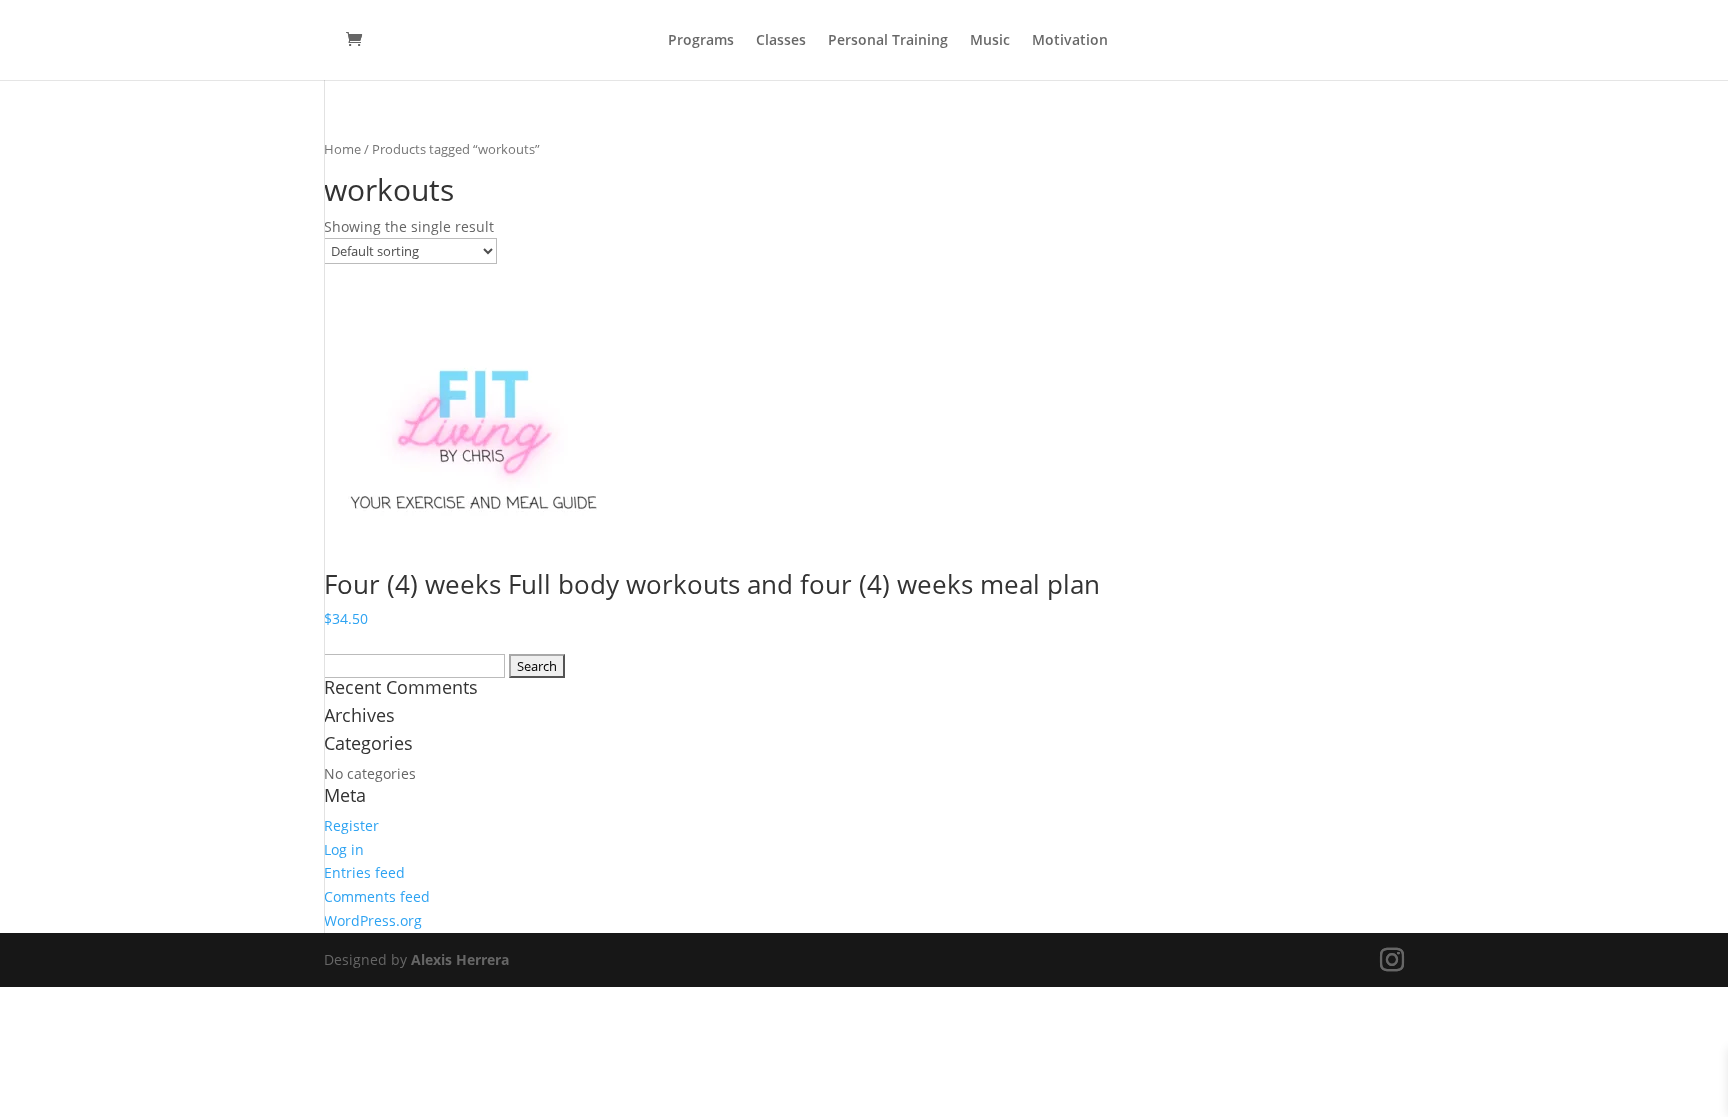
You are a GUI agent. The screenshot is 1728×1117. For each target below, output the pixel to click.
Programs (701, 41)
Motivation (1070, 41)
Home (342, 149)
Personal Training (888, 41)
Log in (344, 849)
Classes (781, 41)
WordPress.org (373, 920)
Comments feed (377, 896)
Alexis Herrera (460, 959)
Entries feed (364, 872)
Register (351, 825)
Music (990, 41)
